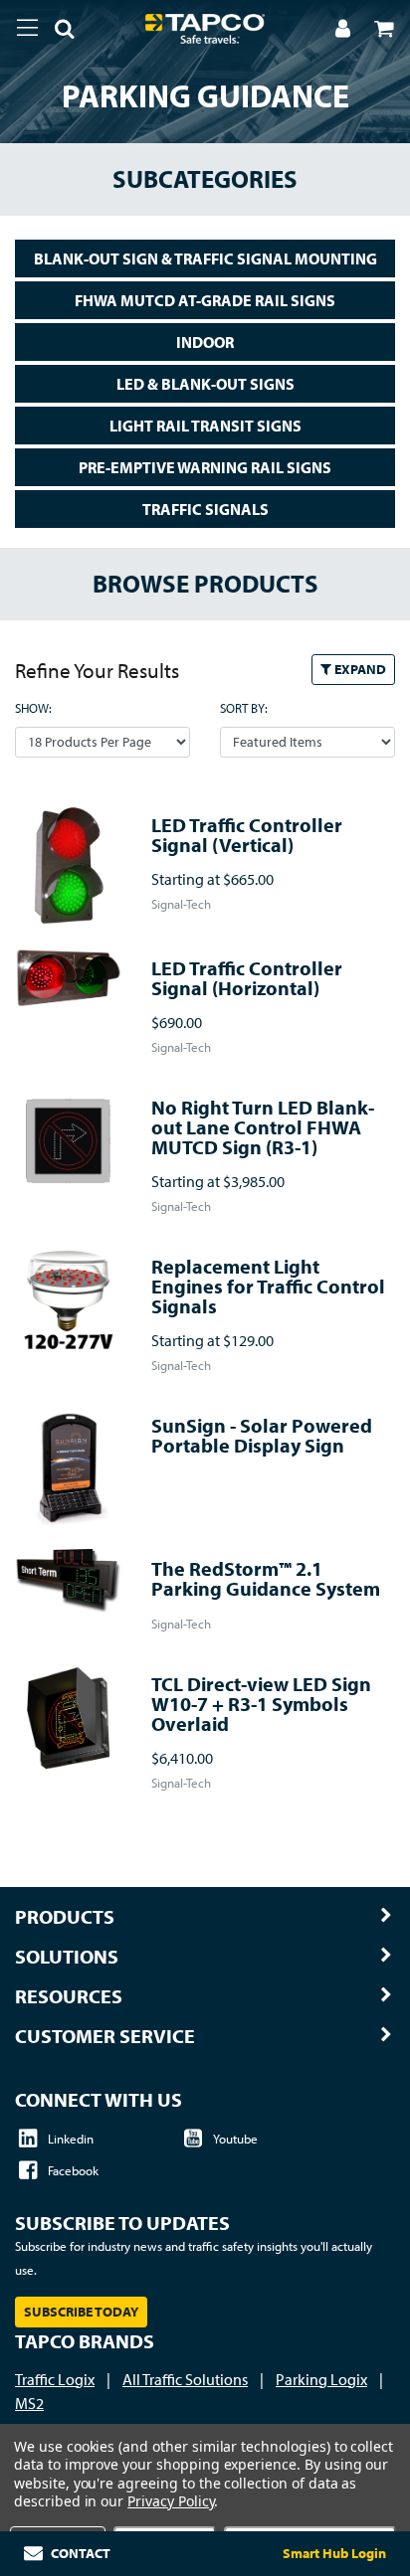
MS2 (29, 2403)
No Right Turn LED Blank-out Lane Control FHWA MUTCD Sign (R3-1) (263, 1127)
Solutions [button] (67, 1957)
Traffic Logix (55, 2379)
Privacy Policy (171, 2501)
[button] (57, 32)
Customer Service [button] (105, 2036)
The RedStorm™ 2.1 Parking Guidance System (266, 1578)
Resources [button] (69, 1996)
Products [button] (65, 1917)
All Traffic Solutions (185, 2379)
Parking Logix (321, 2379)
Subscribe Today (81, 2312)
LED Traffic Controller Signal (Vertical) (247, 835)
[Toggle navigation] (27, 28)
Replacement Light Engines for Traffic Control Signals (268, 1286)
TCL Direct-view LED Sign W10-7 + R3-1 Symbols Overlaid (261, 1704)
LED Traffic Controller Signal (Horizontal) (247, 978)
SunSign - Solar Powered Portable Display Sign (262, 1435)
